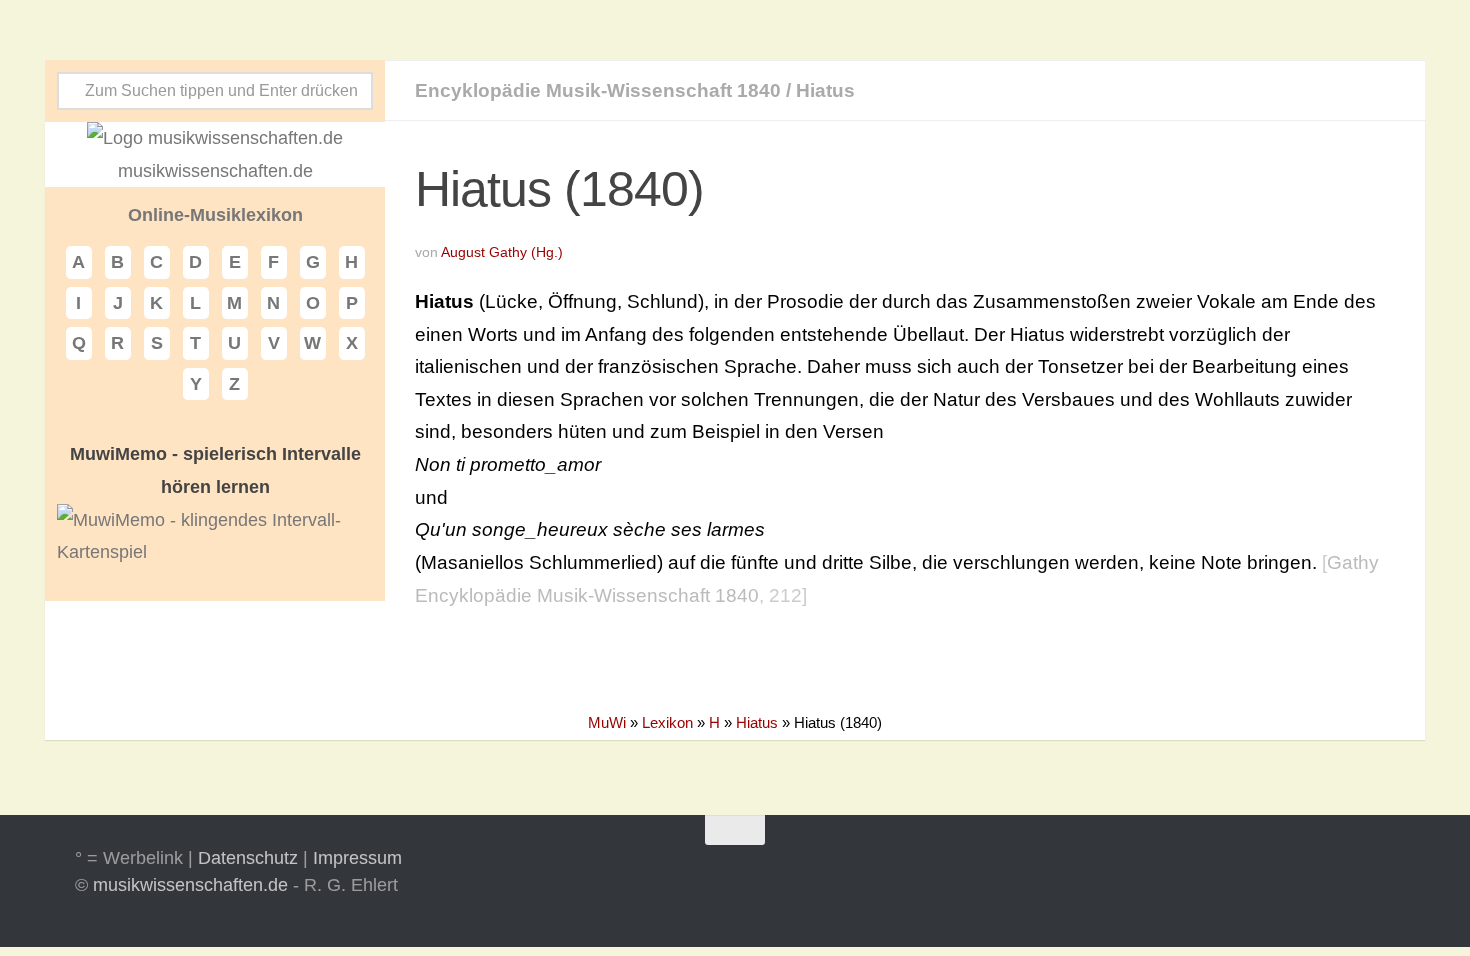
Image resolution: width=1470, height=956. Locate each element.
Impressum (357, 858)
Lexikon (667, 722)
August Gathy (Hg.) (502, 252)
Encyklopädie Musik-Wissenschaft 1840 (598, 90)
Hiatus (825, 90)
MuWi (607, 722)
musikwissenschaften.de (190, 885)
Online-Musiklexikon (215, 215)
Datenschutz (248, 858)
